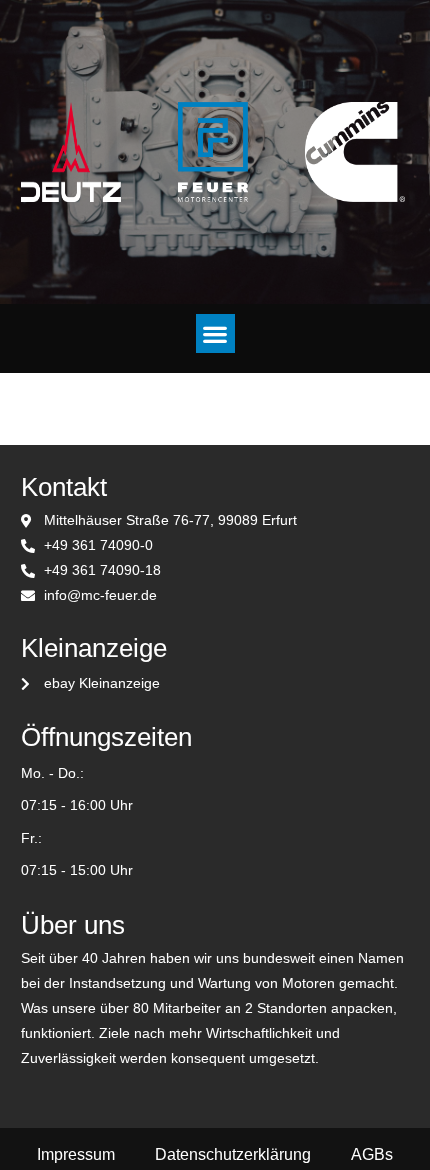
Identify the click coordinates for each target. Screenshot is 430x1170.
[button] (215, 333)
